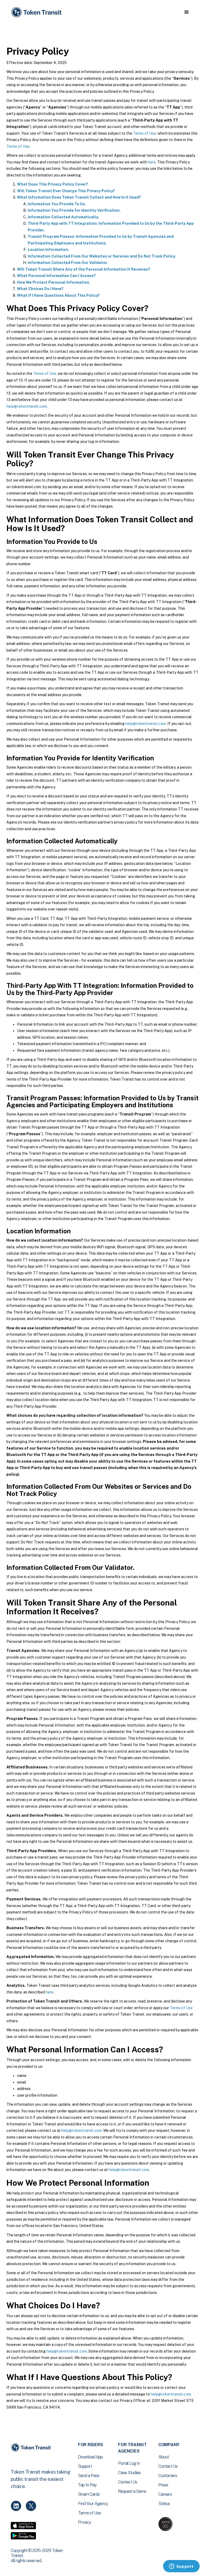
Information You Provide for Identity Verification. (74, 210)
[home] (37, 12)
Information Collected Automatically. (63, 217)
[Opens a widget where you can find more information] (181, 2567)
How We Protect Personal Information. (54, 282)
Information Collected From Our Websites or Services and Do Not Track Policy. (102, 256)
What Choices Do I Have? (40, 289)
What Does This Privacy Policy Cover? (53, 184)
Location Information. (48, 250)
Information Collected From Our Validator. (68, 263)
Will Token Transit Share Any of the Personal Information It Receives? (84, 269)
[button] (186, 12)
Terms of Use (144, 133)
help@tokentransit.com (27, 406)
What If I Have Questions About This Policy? (58, 295)
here (152, 162)
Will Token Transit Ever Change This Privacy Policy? (66, 191)
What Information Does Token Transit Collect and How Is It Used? (79, 197)
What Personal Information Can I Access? (56, 276)
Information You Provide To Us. (57, 204)
